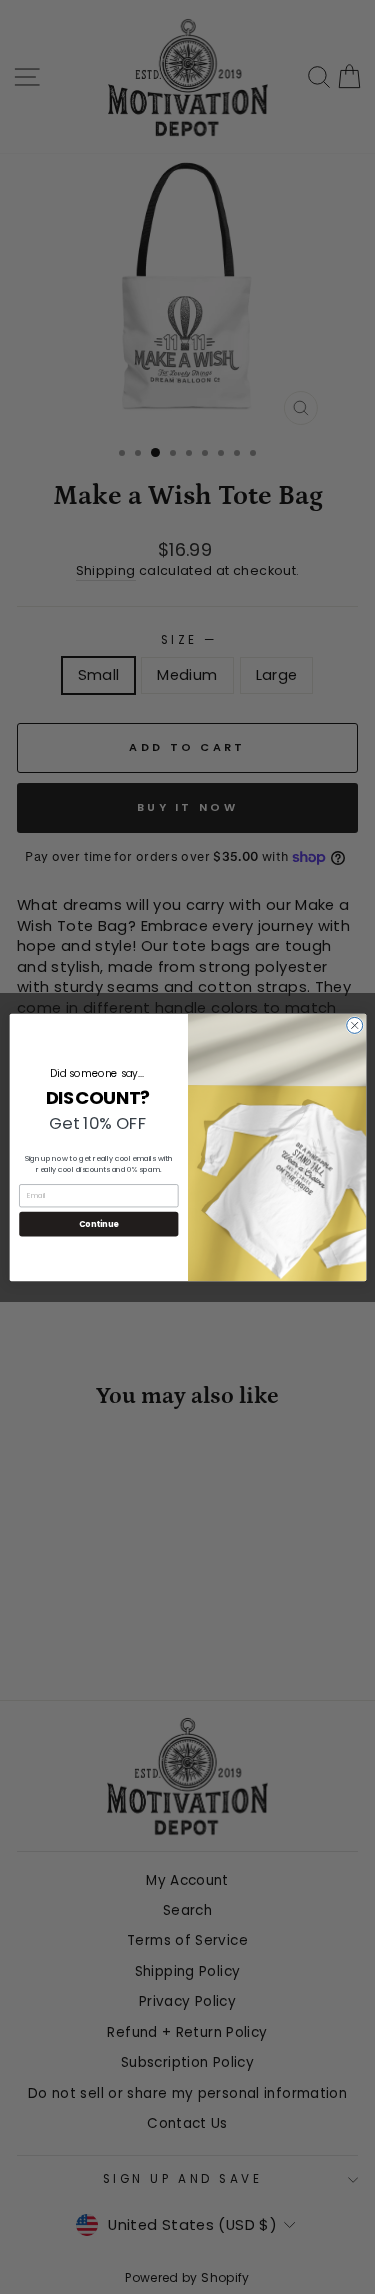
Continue (98, 1223)
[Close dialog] (354, 1025)
